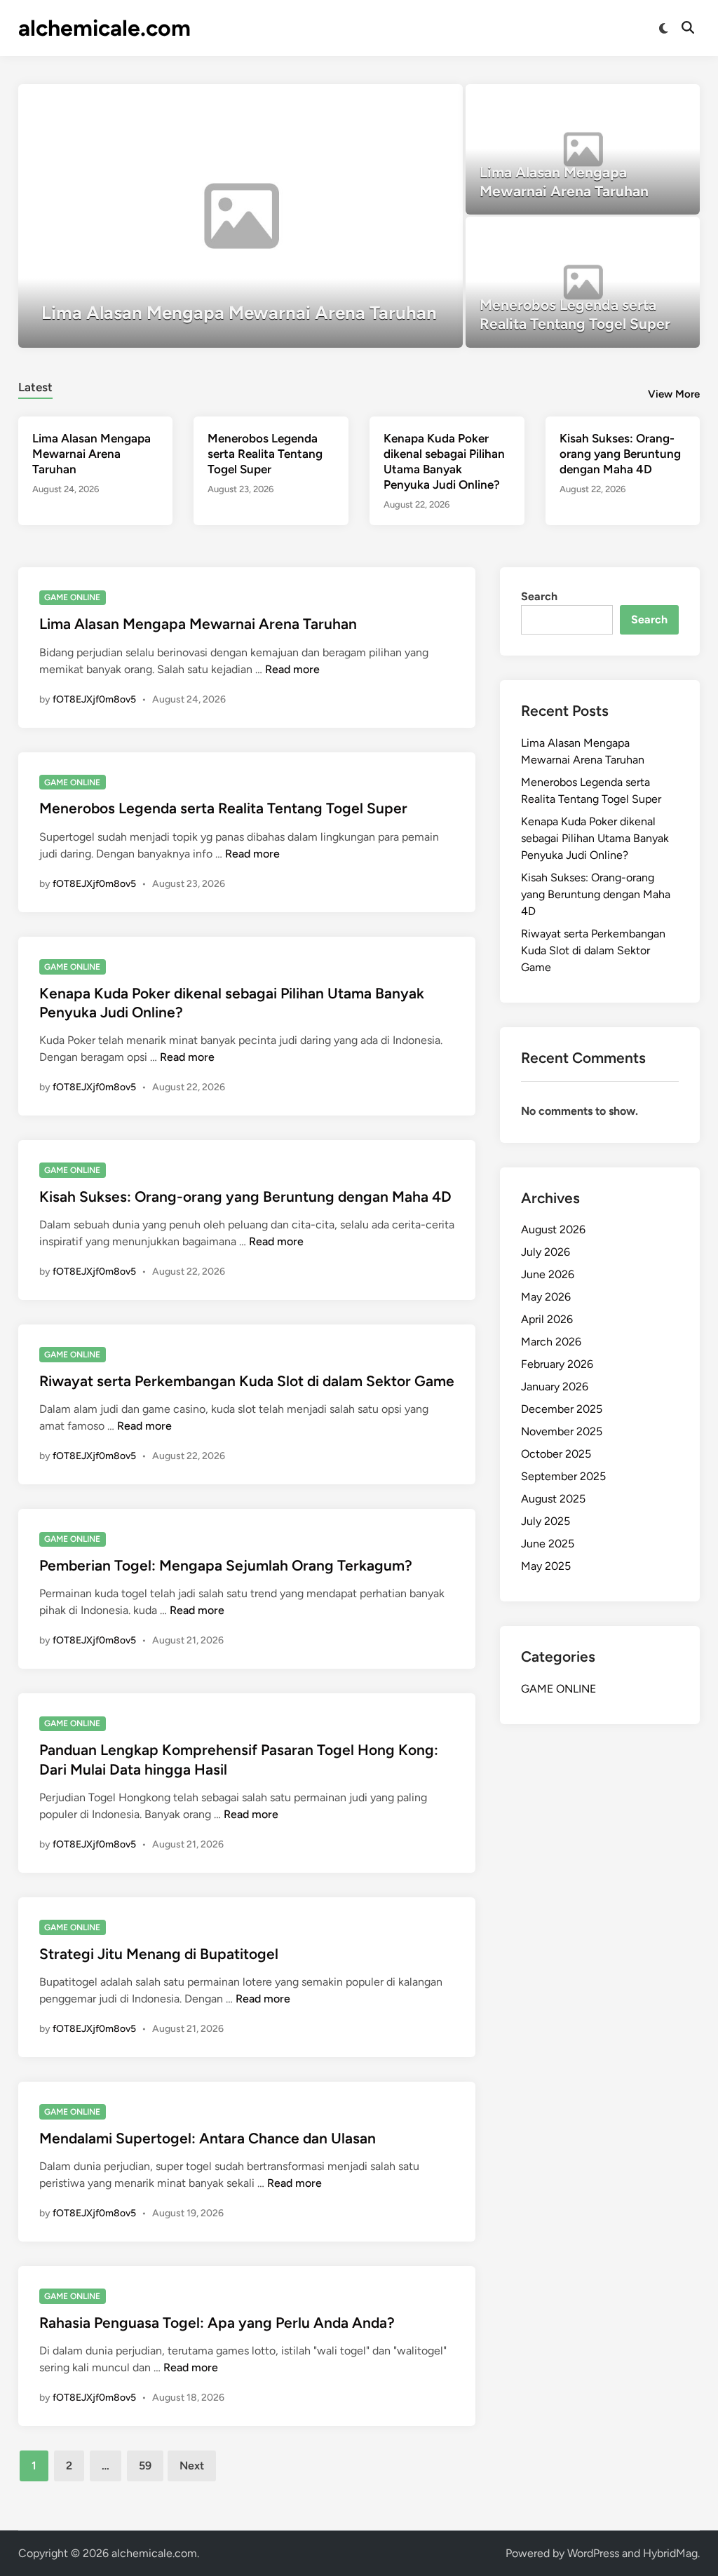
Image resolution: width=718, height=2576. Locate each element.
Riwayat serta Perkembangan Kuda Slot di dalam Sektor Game (247, 1381)
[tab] (35, 385)
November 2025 (562, 1431)
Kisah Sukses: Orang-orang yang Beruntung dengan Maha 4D (620, 454)
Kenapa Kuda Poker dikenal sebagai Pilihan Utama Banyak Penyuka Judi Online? (595, 838)
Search (539, 596)
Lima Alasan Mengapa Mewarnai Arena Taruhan (92, 454)
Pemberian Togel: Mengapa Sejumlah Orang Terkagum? (226, 1565)
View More (674, 394)
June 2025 (548, 1544)
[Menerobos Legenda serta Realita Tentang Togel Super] (583, 282)
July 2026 (546, 1252)
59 (145, 2466)
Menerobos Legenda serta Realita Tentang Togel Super (265, 454)
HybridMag (670, 2553)
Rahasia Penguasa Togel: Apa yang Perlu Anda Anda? (217, 2323)
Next (192, 2466)
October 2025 (556, 1454)
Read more (292, 669)
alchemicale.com (104, 28)
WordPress (593, 2553)
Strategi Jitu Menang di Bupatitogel (159, 1954)
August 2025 (553, 1499)
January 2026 (555, 1387)
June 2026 (548, 1274)
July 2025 (546, 1521)
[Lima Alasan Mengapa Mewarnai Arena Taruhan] (241, 216)
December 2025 (562, 1409)
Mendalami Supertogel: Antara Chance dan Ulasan (208, 2138)
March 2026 (551, 1342)
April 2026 (547, 1319)
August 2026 (553, 1229)
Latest (35, 387)
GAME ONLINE (72, 597)
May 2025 (546, 1566)
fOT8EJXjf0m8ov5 (94, 699)
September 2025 (563, 1476)
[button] (398, 102)
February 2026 (557, 1364)
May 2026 (546, 1297)
